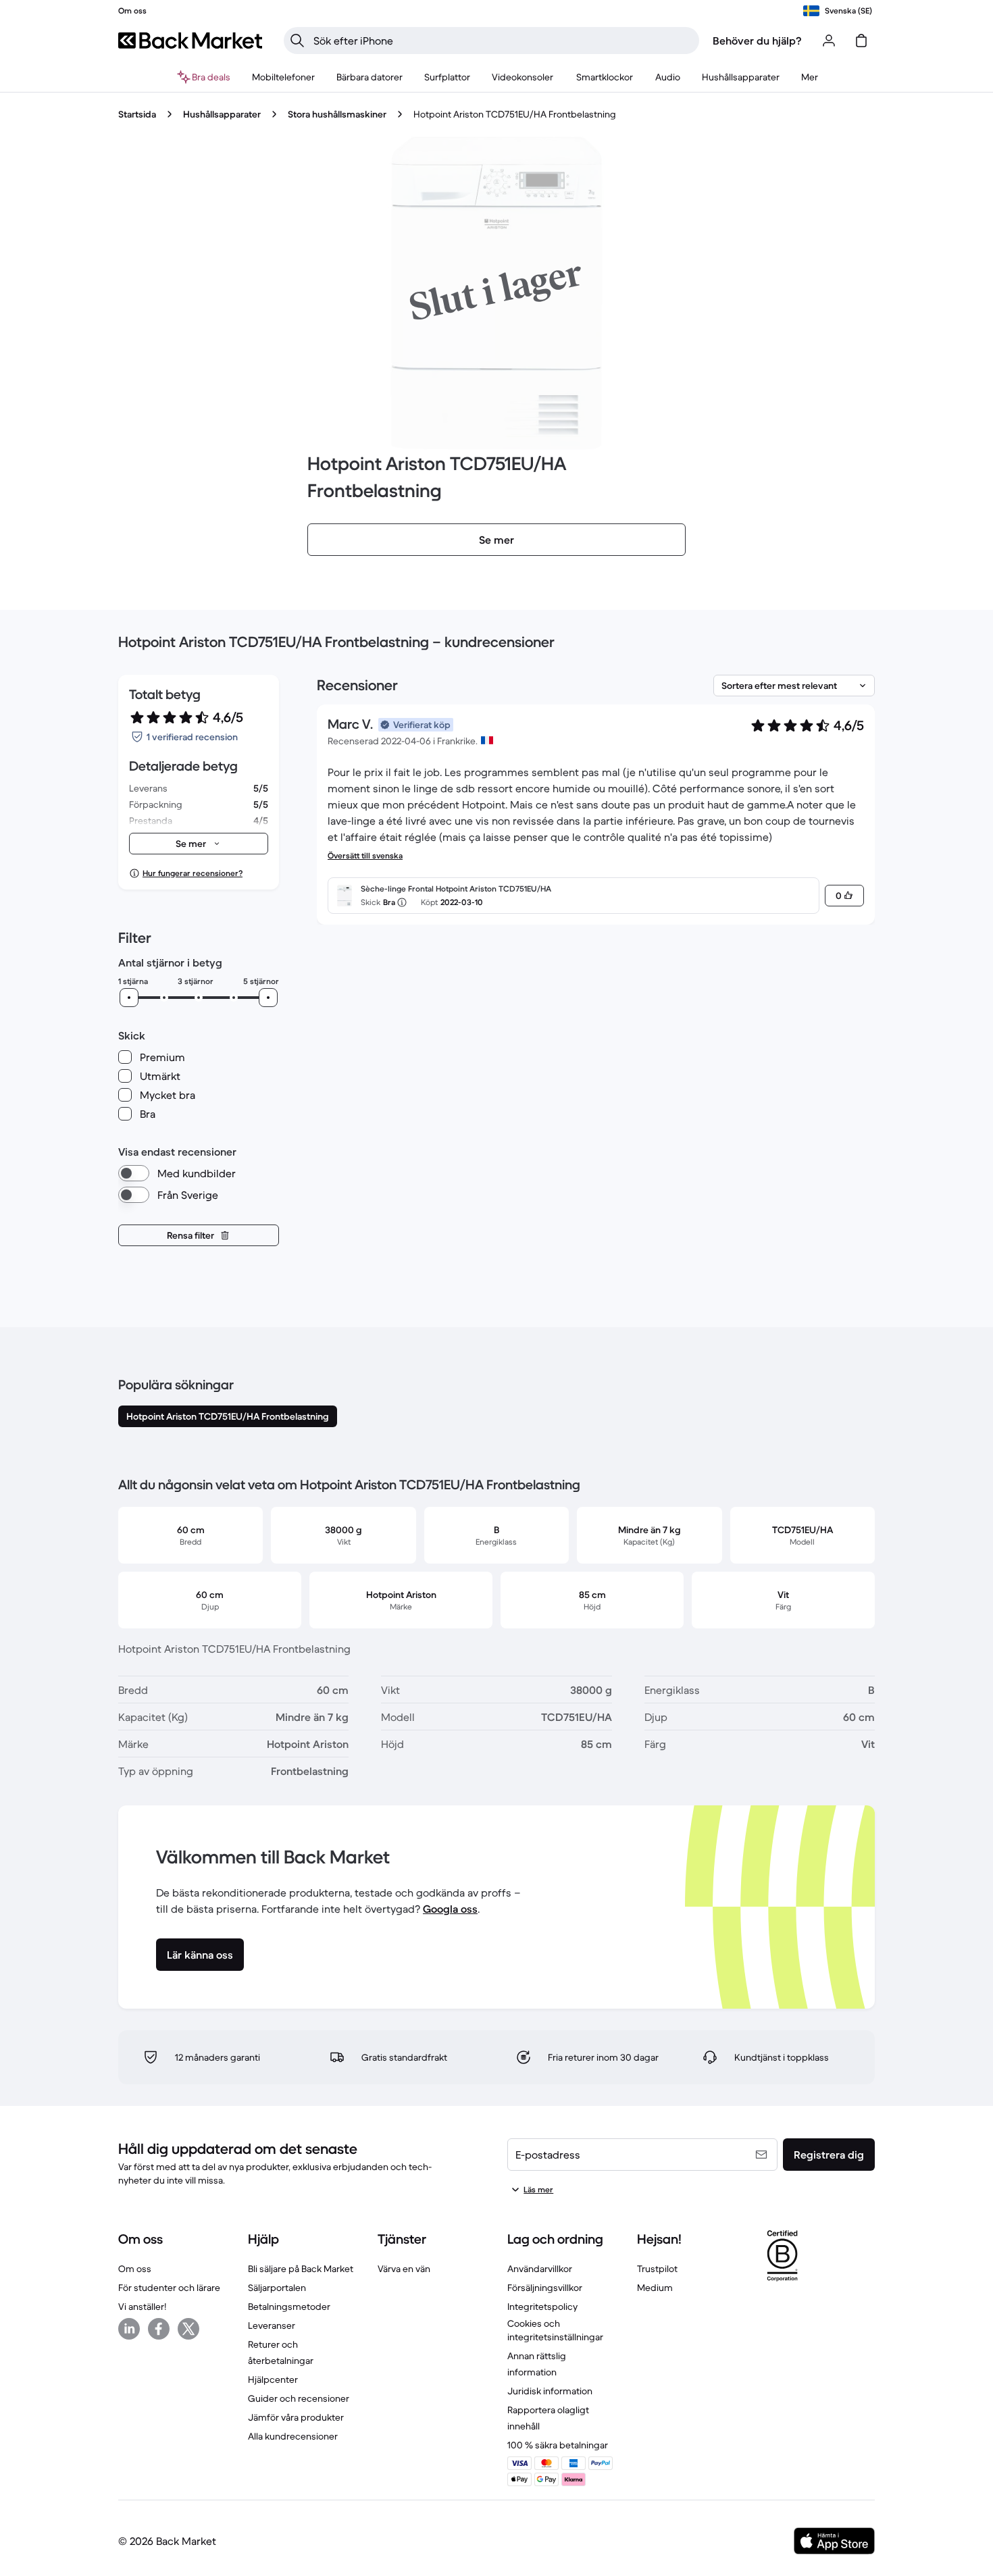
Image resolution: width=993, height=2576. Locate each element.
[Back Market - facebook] (159, 2329)
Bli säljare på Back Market (301, 2269)
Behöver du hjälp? (757, 41)
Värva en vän (404, 2269)
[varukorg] (861, 41)
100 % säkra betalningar (558, 2445)
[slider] (129, 998)
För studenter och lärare (169, 2288)
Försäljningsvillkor (545, 2288)
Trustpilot (657, 2269)
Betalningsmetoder (289, 2307)
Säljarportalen (277, 2288)
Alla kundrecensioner (293, 2436)
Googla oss (450, 1909)
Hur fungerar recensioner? (193, 873)
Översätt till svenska (365, 855)
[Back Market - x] (188, 2329)
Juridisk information (550, 2391)
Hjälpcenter (273, 2379)
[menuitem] (283, 77)
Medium (655, 2288)
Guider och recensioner (299, 2398)
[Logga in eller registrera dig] (829, 41)
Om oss (135, 2269)
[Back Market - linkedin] (129, 2329)
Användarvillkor (540, 2269)
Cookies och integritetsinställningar (555, 2330)
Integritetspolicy (542, 2307)
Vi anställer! (142, 2307)
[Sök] (297, 41)
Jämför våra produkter (296, 2417)
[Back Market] (190, 41)
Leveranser (272, 2325)
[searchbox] (502, 41)
